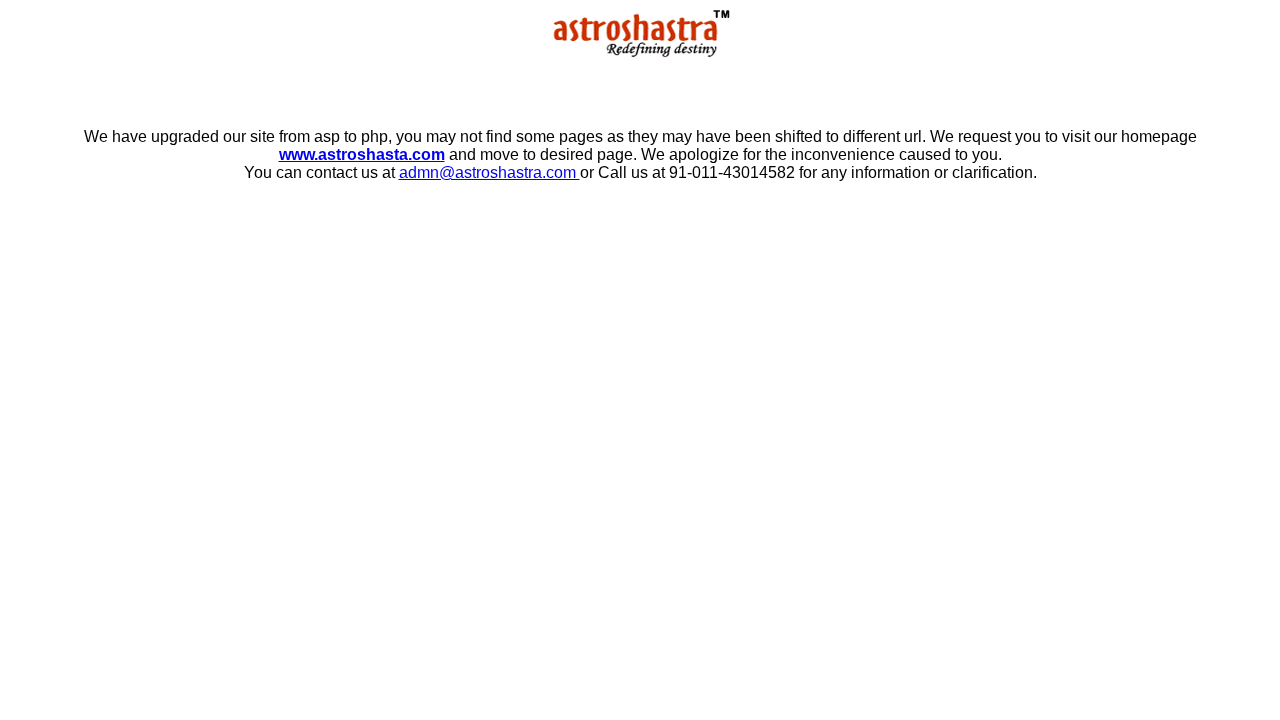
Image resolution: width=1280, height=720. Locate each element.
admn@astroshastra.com (489, 172)
